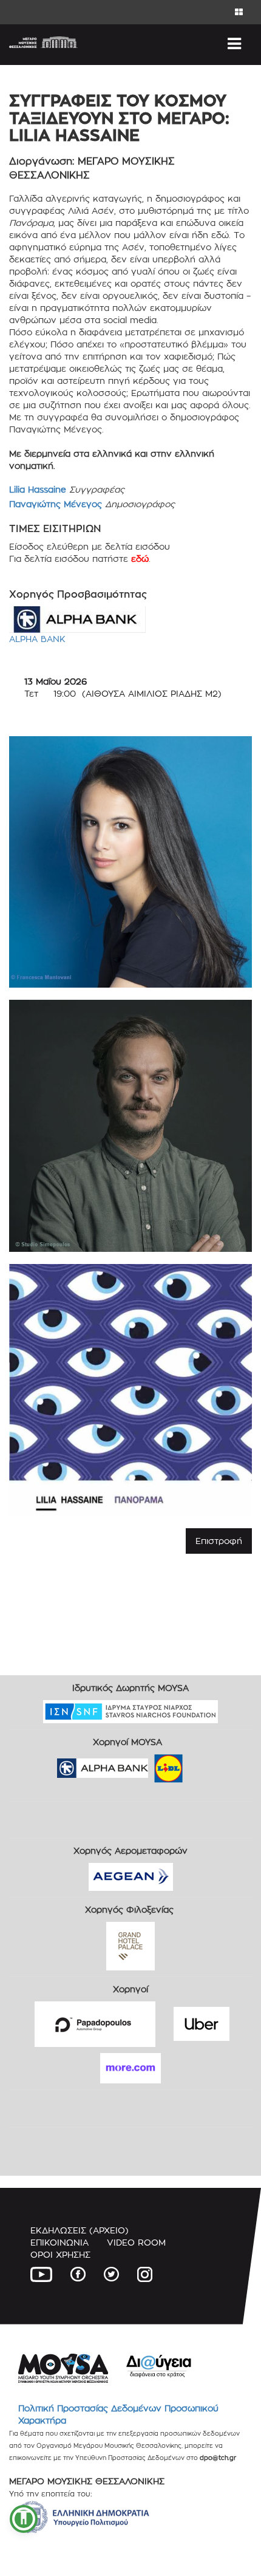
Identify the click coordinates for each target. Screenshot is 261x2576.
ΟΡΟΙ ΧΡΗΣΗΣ (60, 2254)
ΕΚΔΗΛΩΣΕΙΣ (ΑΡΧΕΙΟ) (80, 2230)
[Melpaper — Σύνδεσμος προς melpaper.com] (204, 1764)
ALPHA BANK (37, 639)
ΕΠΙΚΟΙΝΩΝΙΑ (59, 2242)
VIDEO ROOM (136, 2242)
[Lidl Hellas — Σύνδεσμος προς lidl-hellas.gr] (151, 1764)
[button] (24, 2519)
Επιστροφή (219, 1541)
